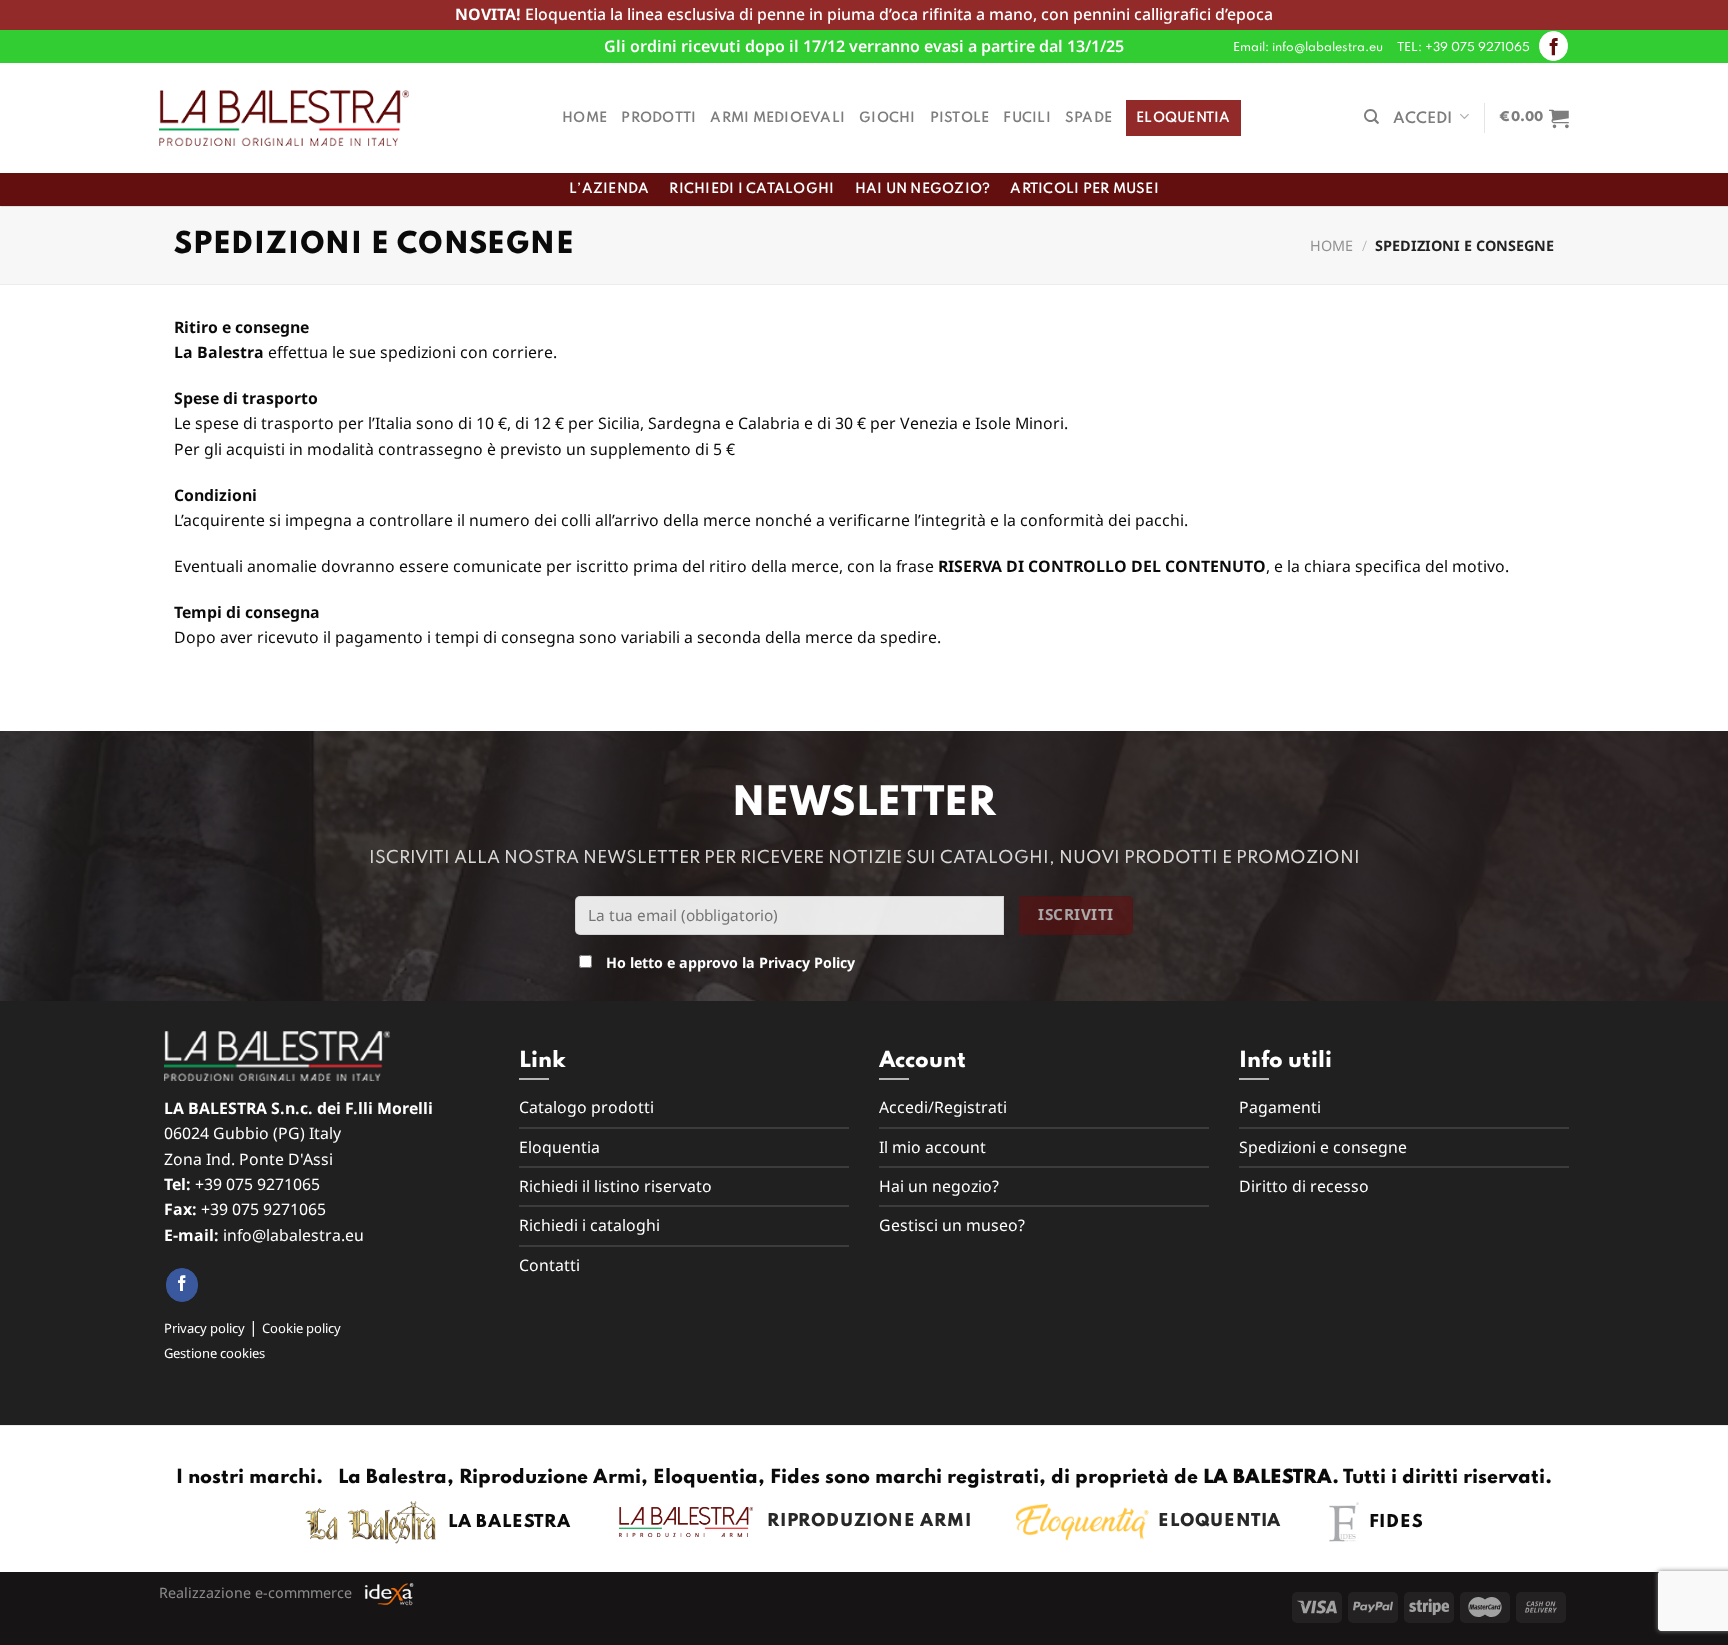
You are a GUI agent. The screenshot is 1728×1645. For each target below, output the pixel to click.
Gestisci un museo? (952, 1225)
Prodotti (658, 118)
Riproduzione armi (862, 1521)
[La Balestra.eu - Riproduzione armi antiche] (284, 118)
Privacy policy (204, 1328)
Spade (1088, 118)
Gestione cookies (214, 1353)
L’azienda (609, 189)
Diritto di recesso (1304, 1186)
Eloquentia (1183, 118)
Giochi (887, 118)
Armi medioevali (777, 118)
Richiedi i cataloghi (751, 189)
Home (584, 118)
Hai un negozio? (923, 189)
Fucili (1027, 118)
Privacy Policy (807, 962)
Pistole (960, 118)
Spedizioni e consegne (1323, 1147)
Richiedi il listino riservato (615, 1186)
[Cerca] (1371, 117)
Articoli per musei (1084, 189)
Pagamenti (1280, 1107)
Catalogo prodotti (586, 1107)
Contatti (549, 1265)
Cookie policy (301, 1328)
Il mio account (932, 1147)
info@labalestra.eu (293, 1235)
